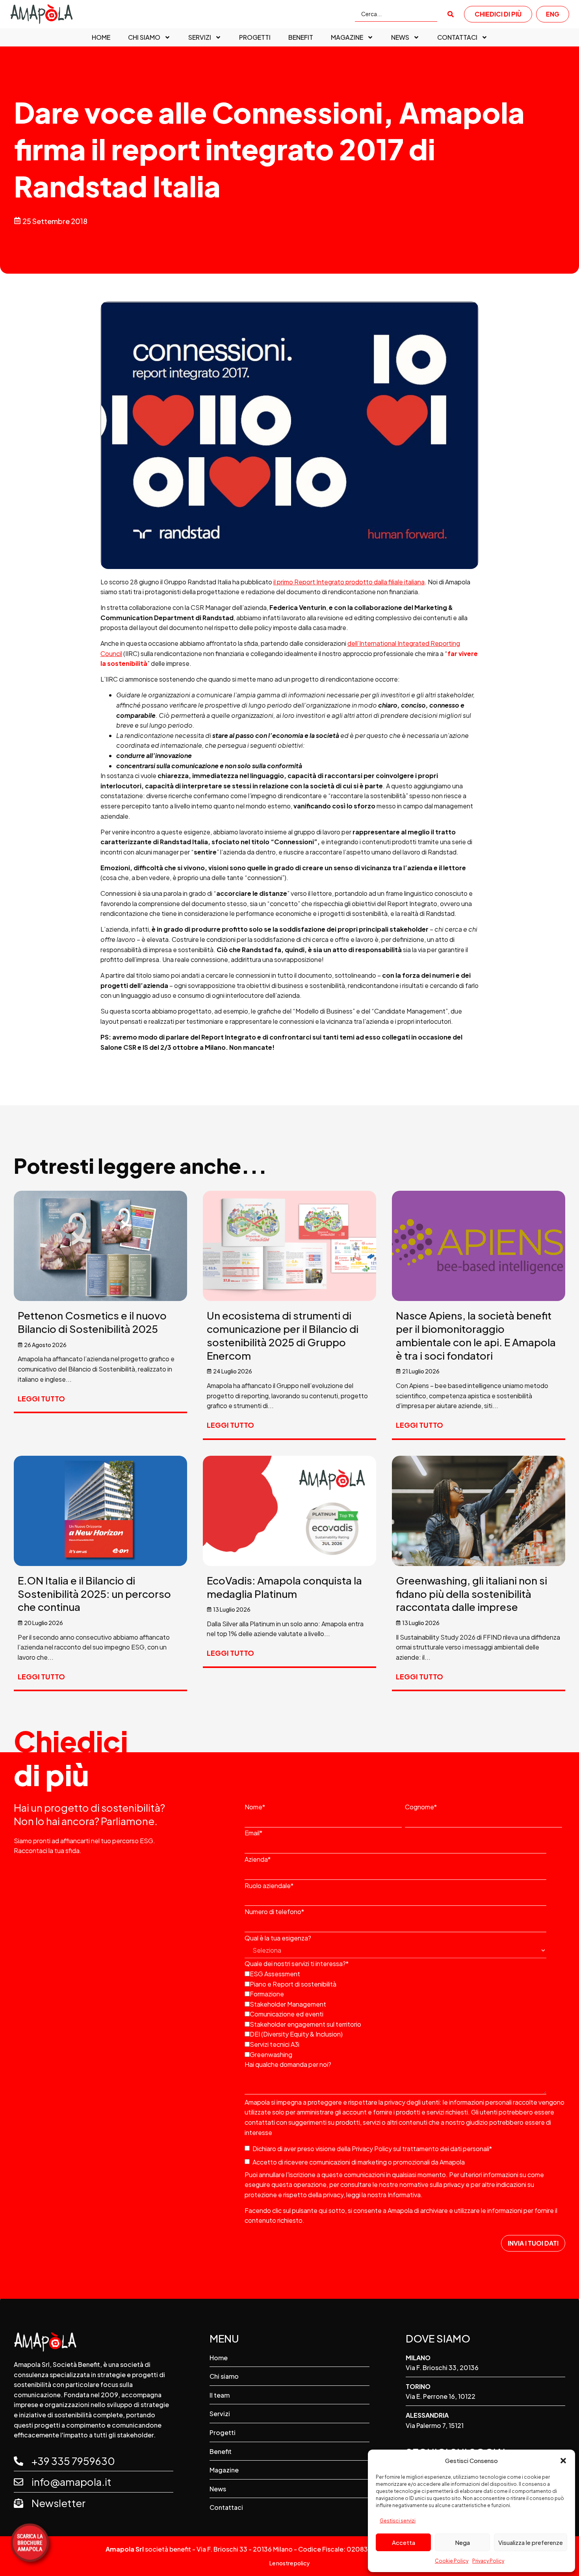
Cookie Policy (452, 2561)
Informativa (404, 2195)
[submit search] (451, 14)
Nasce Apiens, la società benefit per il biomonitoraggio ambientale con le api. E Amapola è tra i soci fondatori (476, 1335)
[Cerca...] (396, 14)
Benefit (301, 37)
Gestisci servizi (398, 2521)
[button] (563, 2461)
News (400, 37)
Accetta (404, 2542)
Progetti (255, 37)
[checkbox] (403, 2013)
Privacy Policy (488, 2561)
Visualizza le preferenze (531, 2542)
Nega (462, 2542)
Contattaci (457, 37)
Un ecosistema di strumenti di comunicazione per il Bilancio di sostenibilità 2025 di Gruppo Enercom (283, 1335)
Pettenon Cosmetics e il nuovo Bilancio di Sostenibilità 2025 (92, 1322)
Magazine (347, 37)
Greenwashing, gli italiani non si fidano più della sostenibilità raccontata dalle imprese (471, 1594)
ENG (553, 14)
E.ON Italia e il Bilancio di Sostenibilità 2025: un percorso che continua (94, 1594)
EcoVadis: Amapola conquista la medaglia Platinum (284, 1587)
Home (101, 37)
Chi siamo (144, 37)
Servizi (200, 37)
